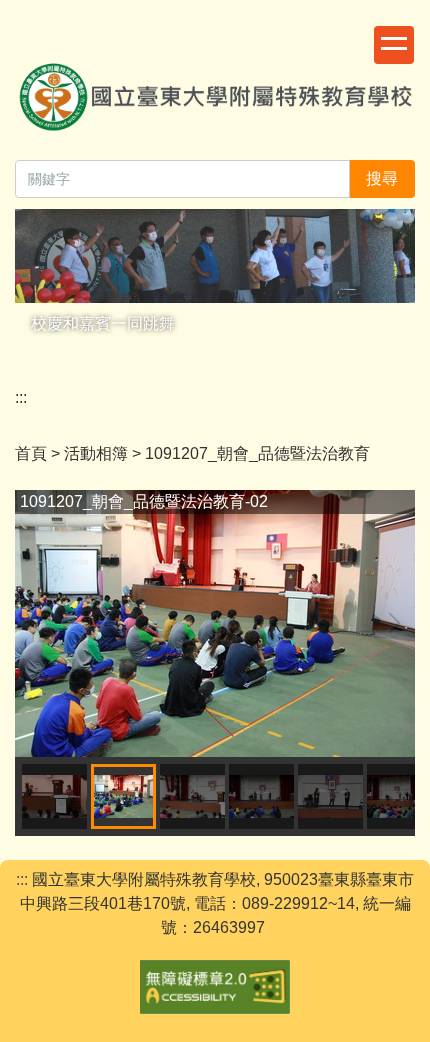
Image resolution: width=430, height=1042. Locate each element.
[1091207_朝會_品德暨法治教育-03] (192, 796)
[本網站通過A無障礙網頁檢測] (215, 984)
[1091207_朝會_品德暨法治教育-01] (54, 796)
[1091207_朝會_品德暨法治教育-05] (330, 796)
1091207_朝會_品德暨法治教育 (257, 453)
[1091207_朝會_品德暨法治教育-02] (215, 623)
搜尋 (382, 178)
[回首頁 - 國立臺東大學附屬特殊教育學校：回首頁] (215, 83)
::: (21, 397)
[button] (40, 623)
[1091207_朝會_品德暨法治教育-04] (261, 796)
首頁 (31, 453)
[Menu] (394, 45)
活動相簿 (96, 453)
